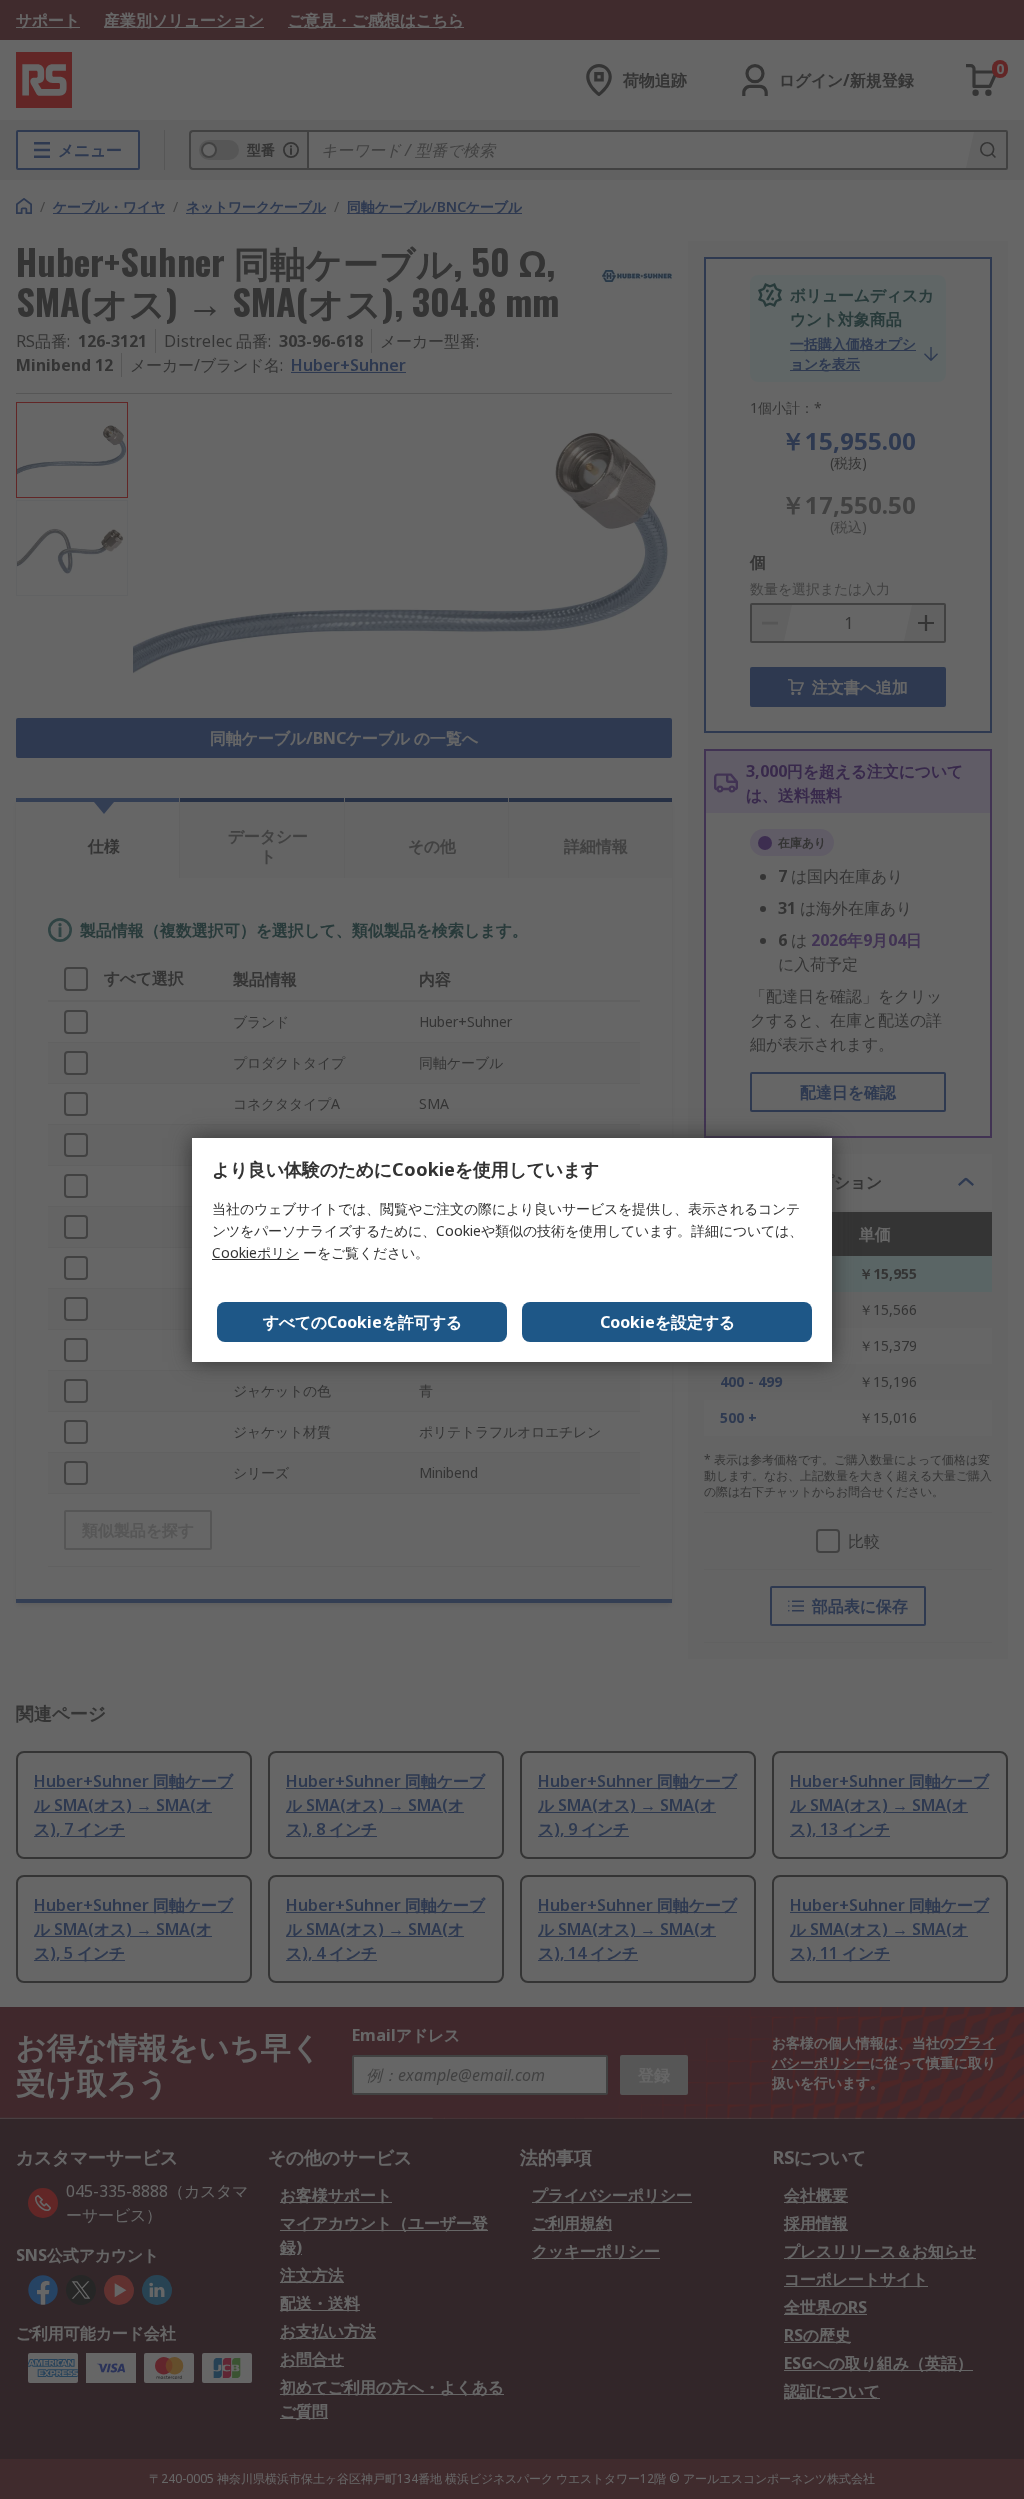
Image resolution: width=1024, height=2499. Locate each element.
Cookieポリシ (255, 1252)
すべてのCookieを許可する (362, 1322)
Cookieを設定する (667, 1322)
